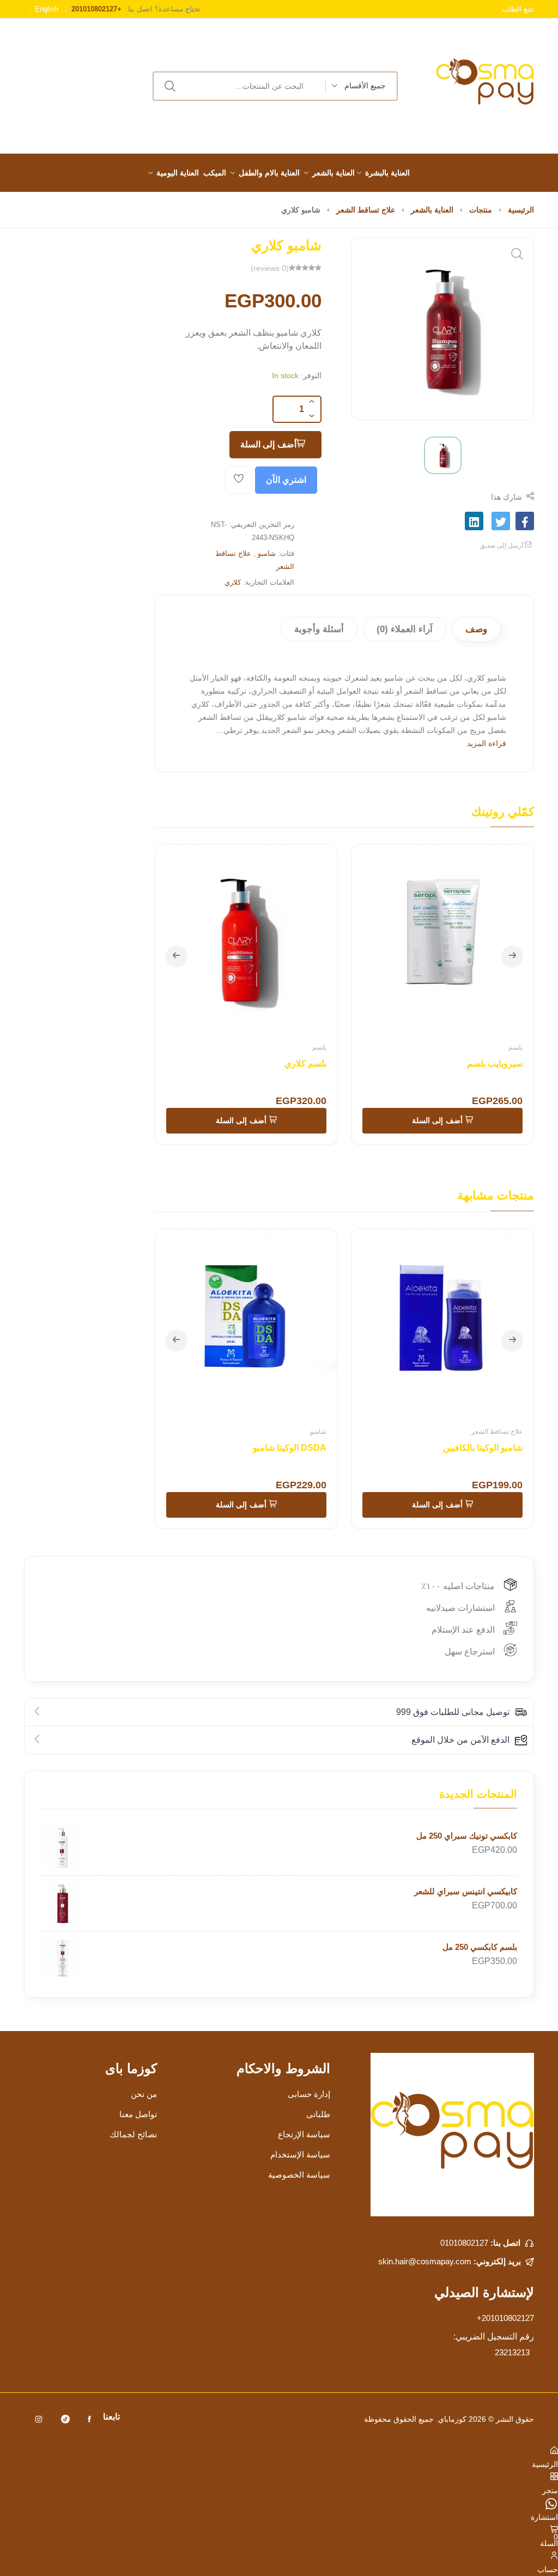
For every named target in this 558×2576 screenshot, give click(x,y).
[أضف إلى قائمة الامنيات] (239, 480)
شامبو (267, 553)
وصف (476, 629)
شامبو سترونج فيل (244, 1448)
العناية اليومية (178, 173)
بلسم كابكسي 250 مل (480, 1947)
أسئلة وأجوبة (319, 629)
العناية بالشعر (333, 173)
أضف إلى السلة (268, 444)
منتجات (481, 210)
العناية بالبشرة (387, 173)
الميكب (215, 173)
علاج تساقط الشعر (366, 210)
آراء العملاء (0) (405, 629)
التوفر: (311, 375)
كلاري (233, 582)
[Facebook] (89, 2419)
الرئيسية (521, 210)
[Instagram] (39, 2419)
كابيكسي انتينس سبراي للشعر (466, 1891)
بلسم (486, 1047)
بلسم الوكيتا (472, 1063)
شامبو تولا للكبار (444, 1448)
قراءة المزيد (487, 743)
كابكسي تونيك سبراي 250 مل (467, 1836)
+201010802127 (505, 2318)
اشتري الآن (286, 480)
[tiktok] (65, 2419)
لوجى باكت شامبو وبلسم (253, 1063)
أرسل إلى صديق (502, 545)
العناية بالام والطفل (269, 173)
